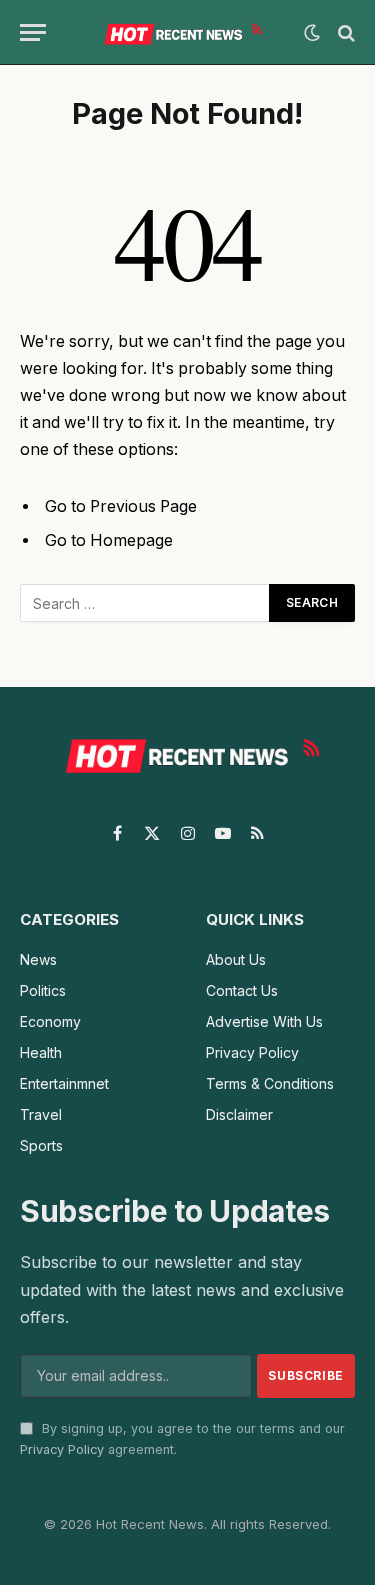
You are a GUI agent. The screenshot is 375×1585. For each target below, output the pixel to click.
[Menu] (33, 32)
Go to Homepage (109, 540)
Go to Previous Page (121, 506)
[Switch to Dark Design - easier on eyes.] (312, 33)
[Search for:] (145, 603)
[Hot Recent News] (180, 32)
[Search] (344, 32)
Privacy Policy (62, 1449)
